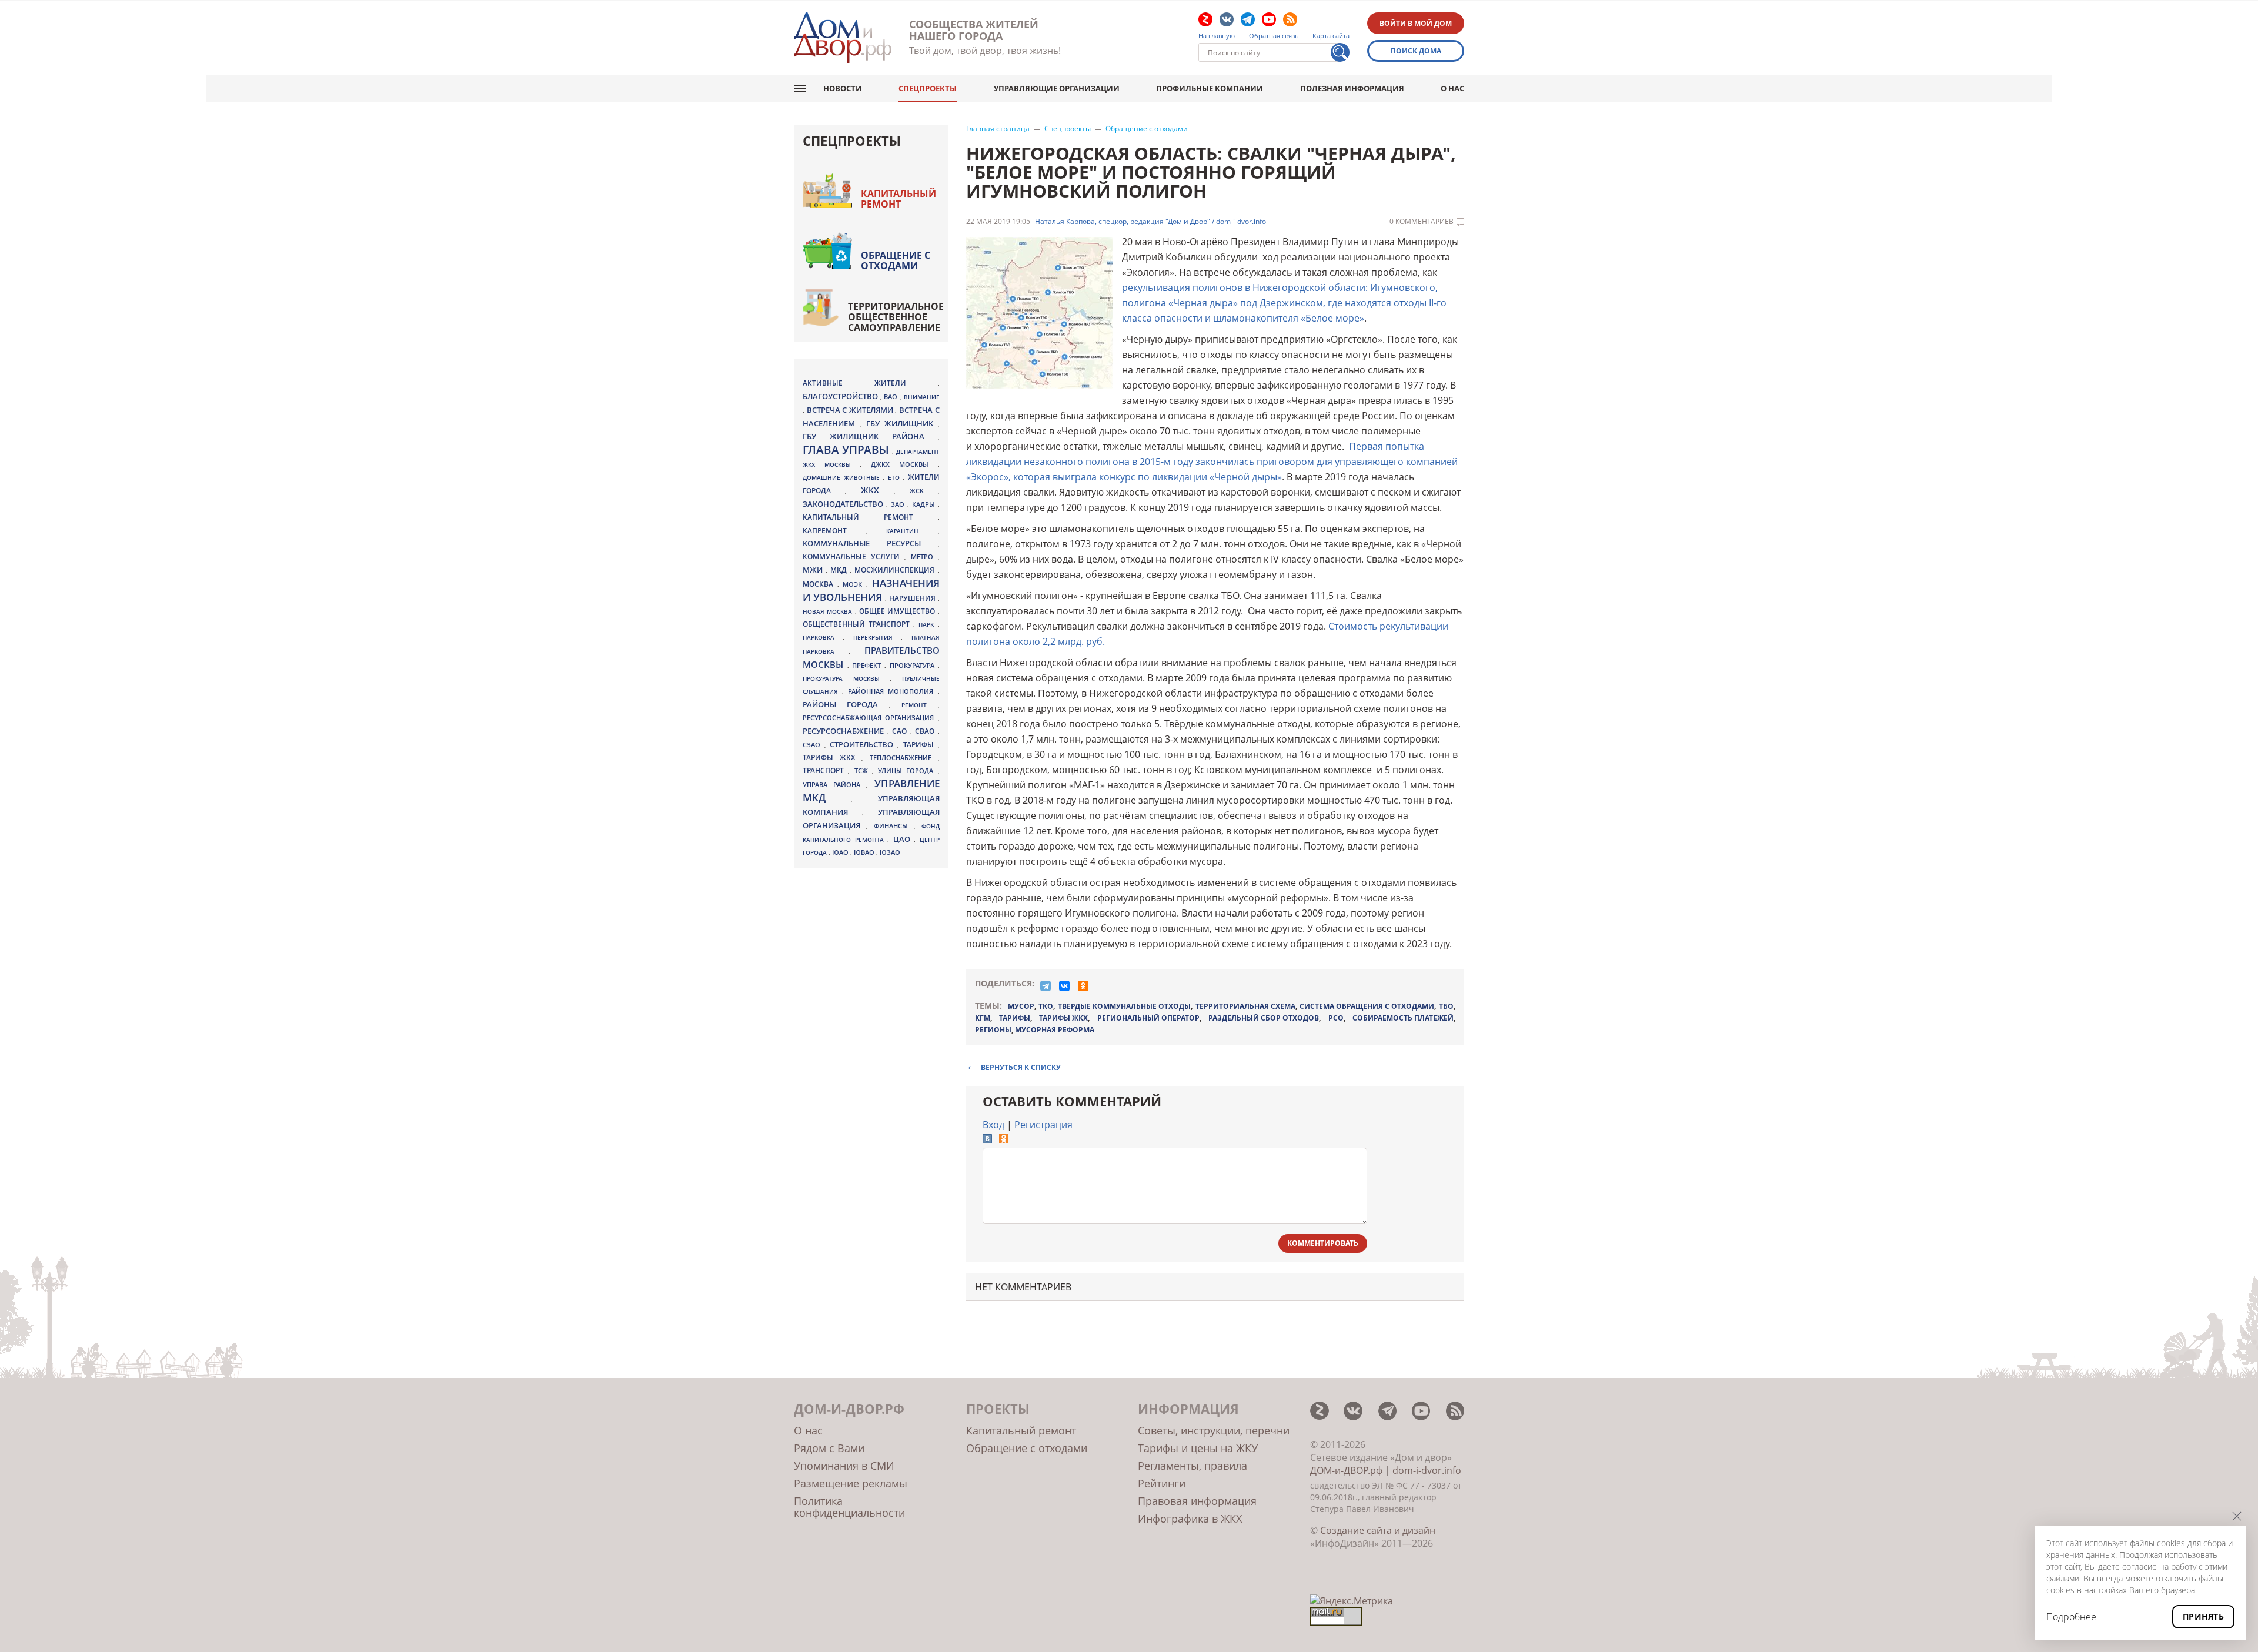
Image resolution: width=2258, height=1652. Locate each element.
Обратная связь (1274, 36)
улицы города (908, 770)
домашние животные (843, 477)
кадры (925, 504)
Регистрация (1043, 1125)
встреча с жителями (851, 410)
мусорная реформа (1055, 1030)
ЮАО (841, 852)
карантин (912, 531)
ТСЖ (863, 770)
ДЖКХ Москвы (904, 464)
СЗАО (814, 745)
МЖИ (814, 570)
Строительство (864, 744)
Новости (843, 88)
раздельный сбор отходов (1264, 1018)
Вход (993, 1125)
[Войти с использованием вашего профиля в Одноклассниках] (1004, 1140)
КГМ (983, 1018)
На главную (1217, 36)
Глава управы (847, 450)
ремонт (919, 705)
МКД (840, 570)
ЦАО (904, 839)
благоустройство (841, 396)
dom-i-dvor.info (1427, 1470)
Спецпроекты (928, 88)
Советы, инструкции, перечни (1214, 1430)
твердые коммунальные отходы (1124, 1006)
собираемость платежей (1403, 1018)
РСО (1336, 1018)
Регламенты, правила (1193, 1466)
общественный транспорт (858, 624)
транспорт (825, 770)
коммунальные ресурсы (870, 544)
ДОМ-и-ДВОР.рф (1346, 1470)
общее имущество (898, 611)
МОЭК (854, 584)
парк (928, 624)
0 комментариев (1422, 222)
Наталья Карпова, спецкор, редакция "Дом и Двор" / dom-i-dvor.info (1150, 222)
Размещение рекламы (851, 1483)
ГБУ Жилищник (902, 424)
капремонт (834, 530)
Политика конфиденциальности (849, 1507)
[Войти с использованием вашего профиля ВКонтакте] (987, 1140)
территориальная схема (1245, 1006)
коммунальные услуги (854, 556)
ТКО (1046, 1006)
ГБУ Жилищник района (870, 437)
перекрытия (877, 637)
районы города (846, 704)
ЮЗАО (890, 852)
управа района (834, 785)
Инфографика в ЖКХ (1190, 1519)
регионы (993, 1030)
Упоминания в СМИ (844, 1466)
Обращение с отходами (1147, 129)
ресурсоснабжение (845, 731)
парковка (823, 637)
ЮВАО (865, 852)
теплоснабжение (904, 758)
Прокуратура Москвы (846, 678)
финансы (894, 826)
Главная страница (998, 129)
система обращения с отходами (1367, 1006)
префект (868, 665)
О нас (1452, 88)
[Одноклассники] (1083, 986)
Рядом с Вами (829, 1448)
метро (924, 556)
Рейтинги (1162, 1483)
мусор (1021, 1006)
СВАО (926, 731)
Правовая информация (1197, 1501)
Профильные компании (1210, 88)
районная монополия (893, 691)
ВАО (892, 397)
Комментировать (1323, 1243)
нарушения (913, 598)
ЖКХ (877, 490)
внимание (922, 397)
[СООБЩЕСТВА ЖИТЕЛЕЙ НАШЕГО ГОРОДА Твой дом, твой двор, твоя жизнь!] (843, 38)
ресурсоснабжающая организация (870, 718)
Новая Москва (829, 611)
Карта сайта (1331, 36)
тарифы (1015, 1018)
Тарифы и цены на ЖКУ (1198, 1448)
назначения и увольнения (871, 590)
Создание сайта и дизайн (1378, 1530)
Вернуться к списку (1021, 1067)
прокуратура (914, 666)
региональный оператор (1148, 1018)
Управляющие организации (1057, 88)
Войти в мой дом (1416, 23)
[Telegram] (1046, 986)
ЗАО (899, 504)
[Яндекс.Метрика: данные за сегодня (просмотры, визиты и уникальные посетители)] (1352, 1601)
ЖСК (924, 491)
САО (901, 731)
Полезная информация (1352, 88)
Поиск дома (1416, 51)
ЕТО (896, 477)
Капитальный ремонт (898, 199)
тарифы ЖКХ (1063, 1018)
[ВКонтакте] (1064, 986)
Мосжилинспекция (896, 570)
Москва (820, 584)
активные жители (870, 383)
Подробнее (2071, 1617)
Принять (2203, 1616)
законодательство (844, 504)
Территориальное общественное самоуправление (896, 317)
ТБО (1446, 1006)
